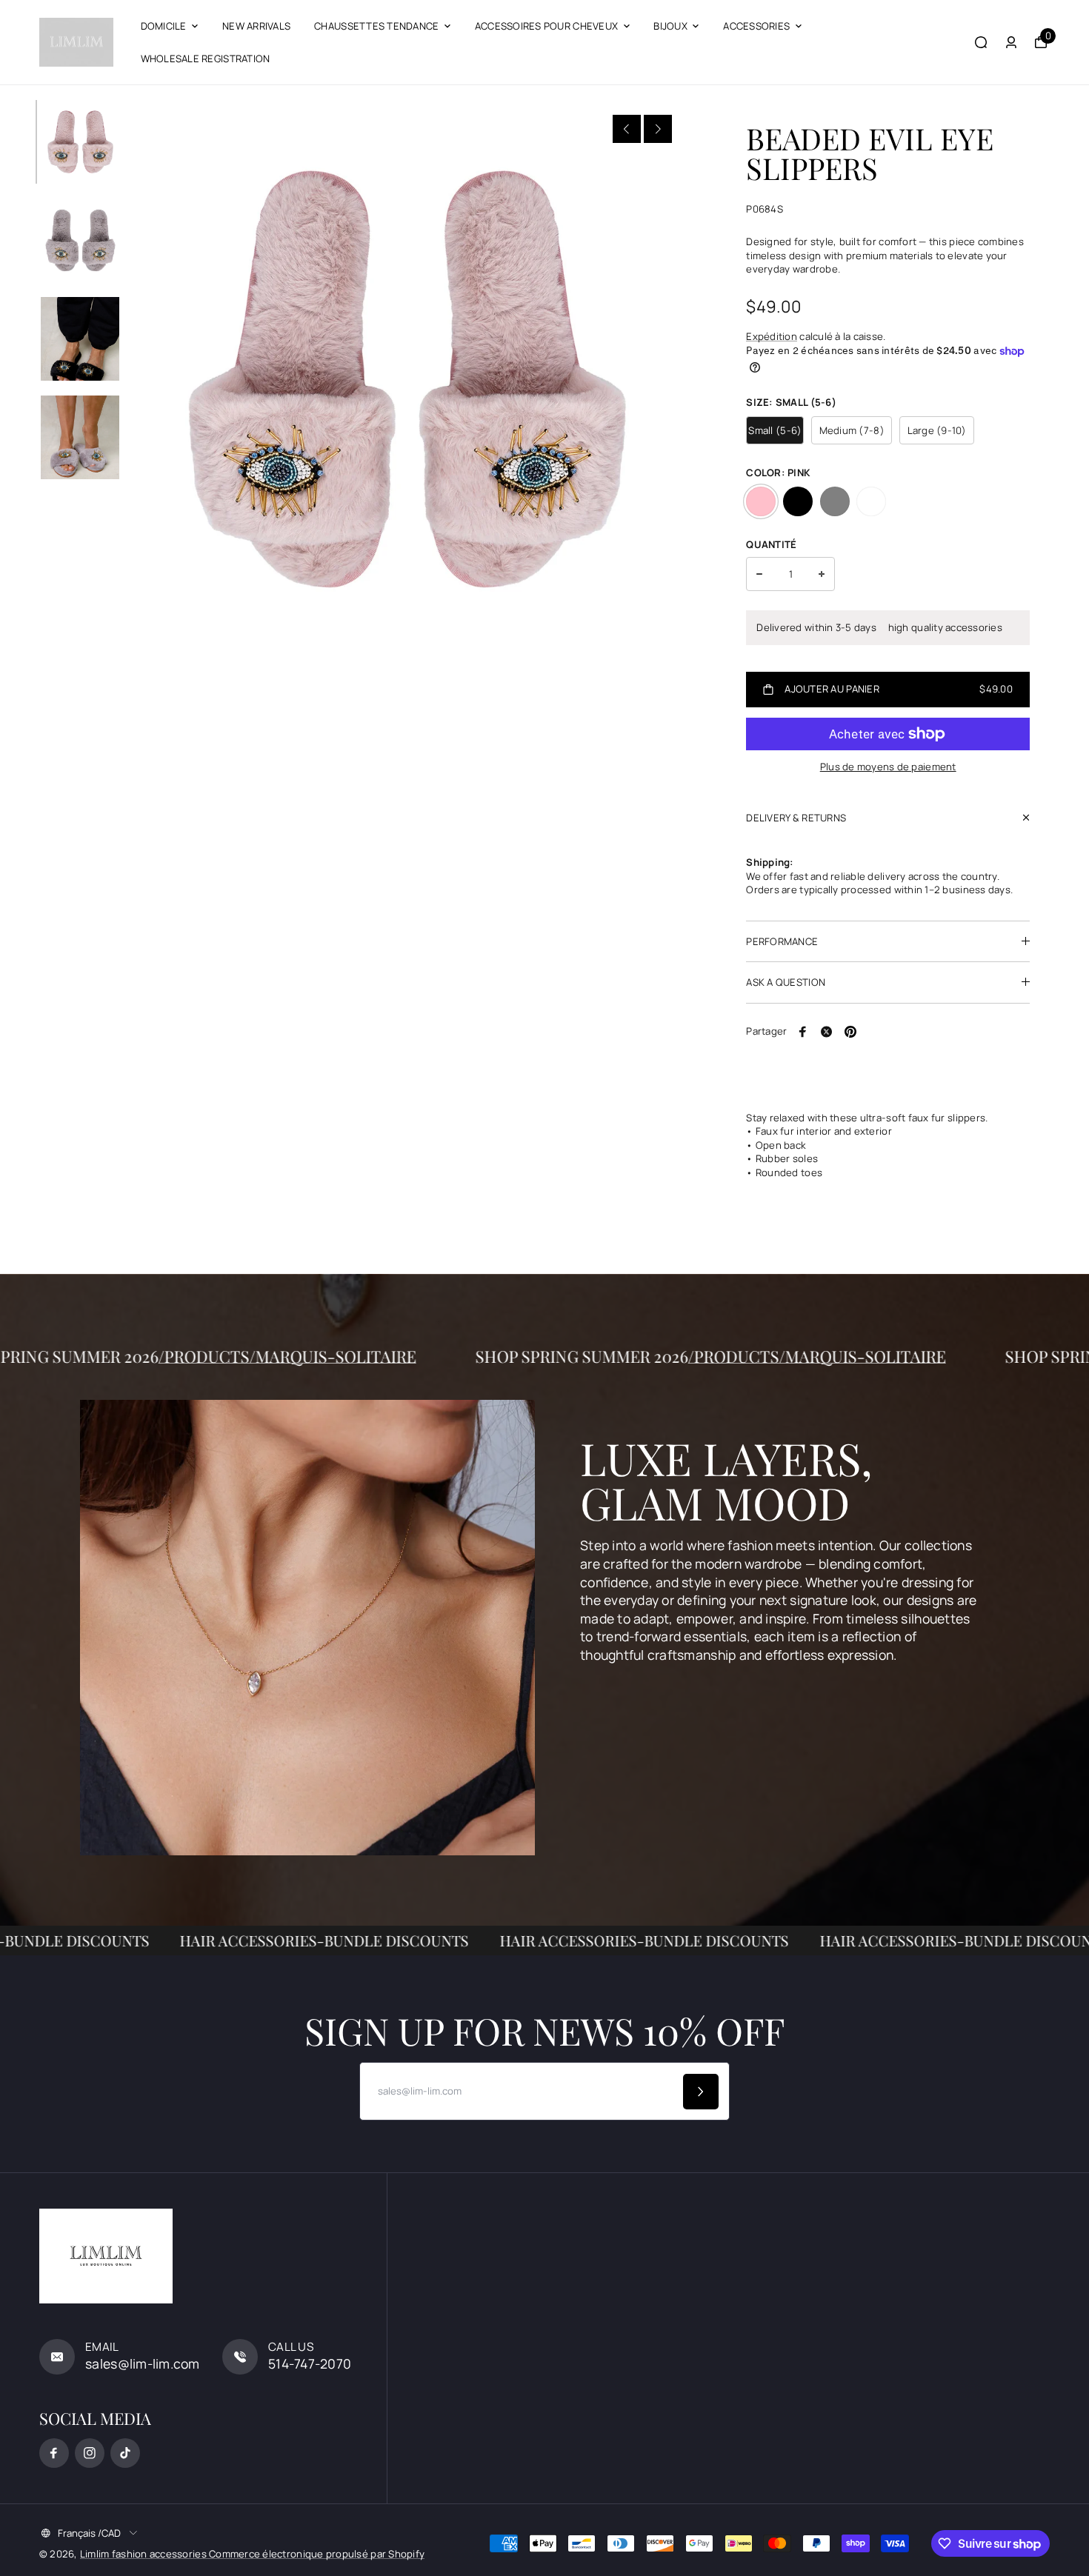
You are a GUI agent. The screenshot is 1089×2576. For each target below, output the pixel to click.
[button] (627, 129)
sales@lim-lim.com (143, 2363)
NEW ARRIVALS (256, 26)
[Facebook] (803, 1032)
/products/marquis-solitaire (370, 1356)
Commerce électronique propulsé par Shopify (317, 2554)
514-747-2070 (310, 2363)
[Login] (1011, 42)
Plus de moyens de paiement (888, 767)
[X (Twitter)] (827, 1032)
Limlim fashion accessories (144, 2554)
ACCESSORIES (756, 26)
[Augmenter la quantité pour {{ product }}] (822, 574)
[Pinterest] (850, 1032)
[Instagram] (90, 2453)
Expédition (772, 336)
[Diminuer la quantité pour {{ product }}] (759, 574)
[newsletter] (701, 2092)
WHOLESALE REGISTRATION (206, 59)
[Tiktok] (125, 2453)
